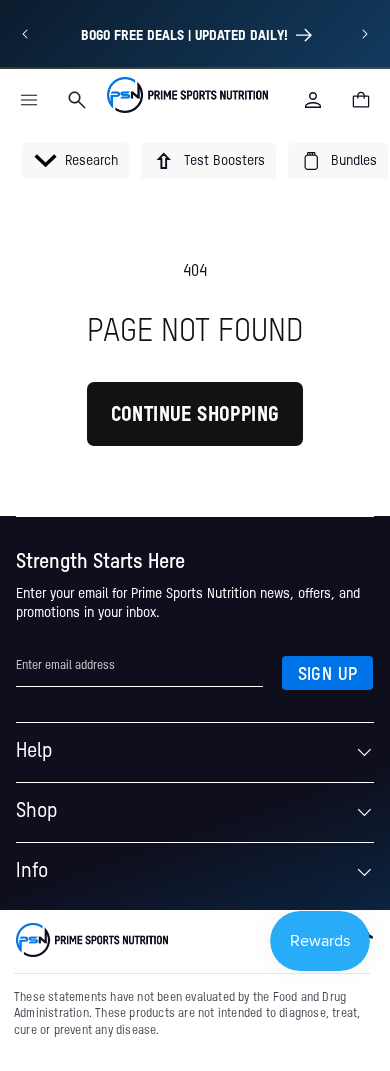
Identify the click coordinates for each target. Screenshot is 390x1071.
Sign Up (328, 675)
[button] (29, 100)
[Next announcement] (365, 34)
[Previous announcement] (25, 34)
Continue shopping (195, 416)
